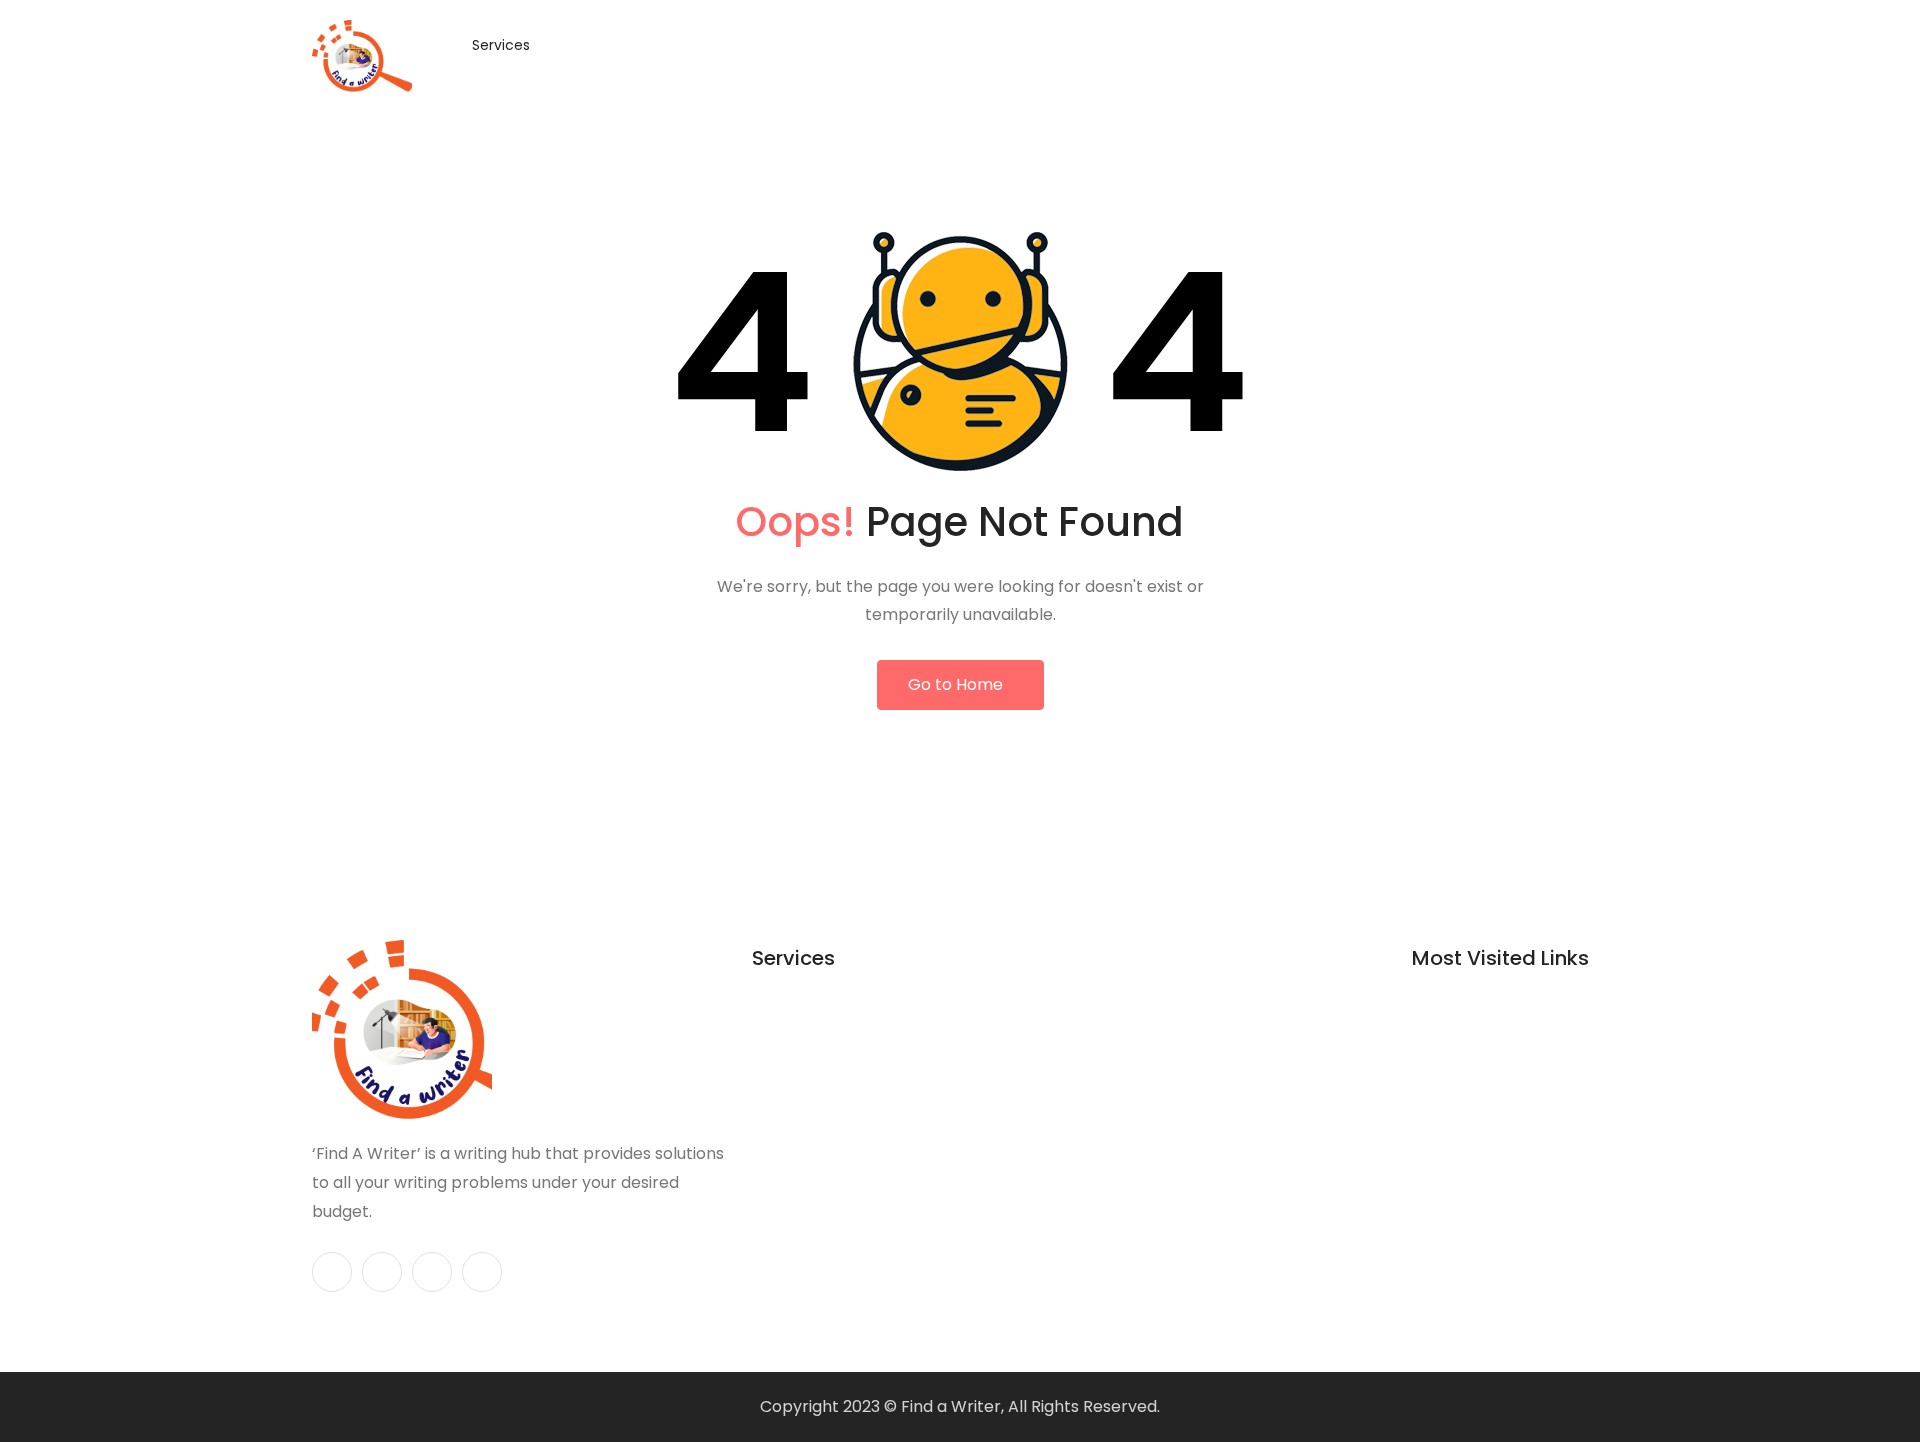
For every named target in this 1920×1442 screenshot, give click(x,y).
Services (501, 45)
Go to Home (955, 684)
